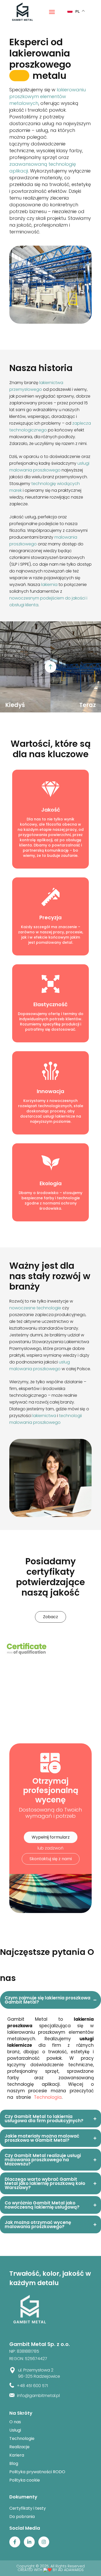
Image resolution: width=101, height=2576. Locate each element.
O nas (15, 2422)
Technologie (22, 2438)
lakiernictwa (44, 1416)
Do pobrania (22, 2517)
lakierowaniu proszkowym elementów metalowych (48, 96)
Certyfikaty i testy (28, 2508)
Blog (14, 2463)
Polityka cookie (25, 2480)
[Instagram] (44, 2542)
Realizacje (19, 2447)
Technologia (48, 2097)
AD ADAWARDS (71, 2570)
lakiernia (49, 585)
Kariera (17, 2455)
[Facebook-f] (15, 2542)
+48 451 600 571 (32, 2386)
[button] (52, 12)
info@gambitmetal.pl (38, 2396)
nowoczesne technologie (35, 1308)
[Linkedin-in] (29, 2542)
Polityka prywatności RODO (37, 2472)
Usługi (15, 2430)
